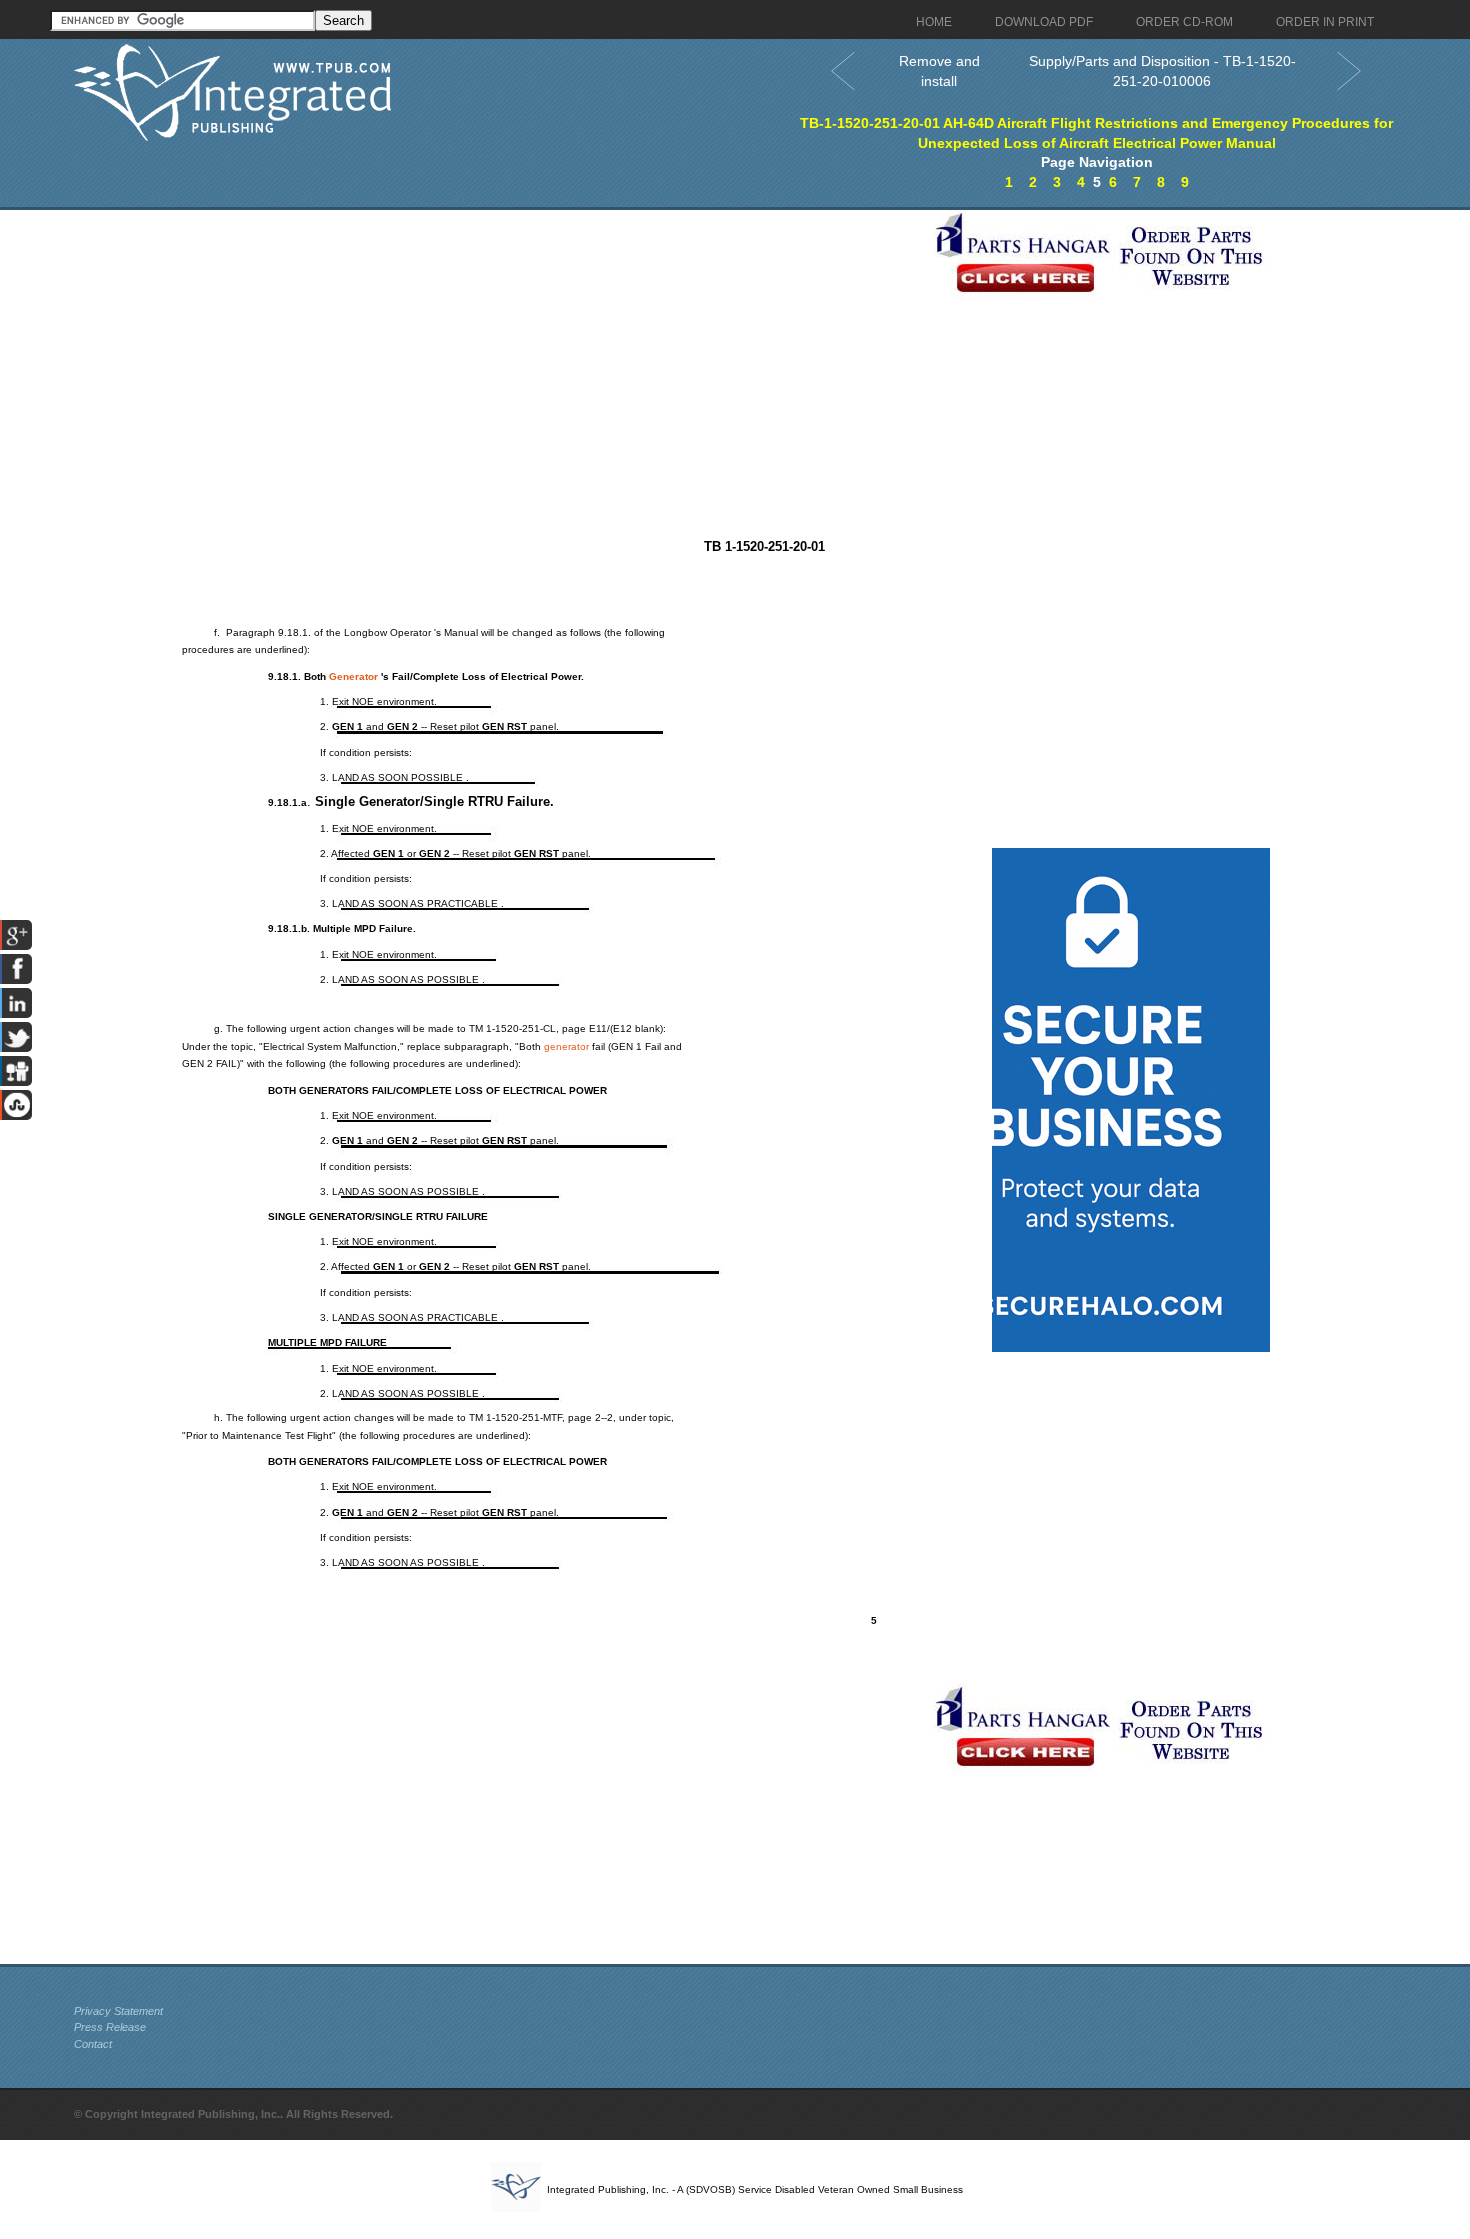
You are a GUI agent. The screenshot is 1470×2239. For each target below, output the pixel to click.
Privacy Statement (118, 2011)
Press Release (110, 2027)
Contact (93, 2044)
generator (566, 1046)
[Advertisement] (499, 350)
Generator (353, 676)
